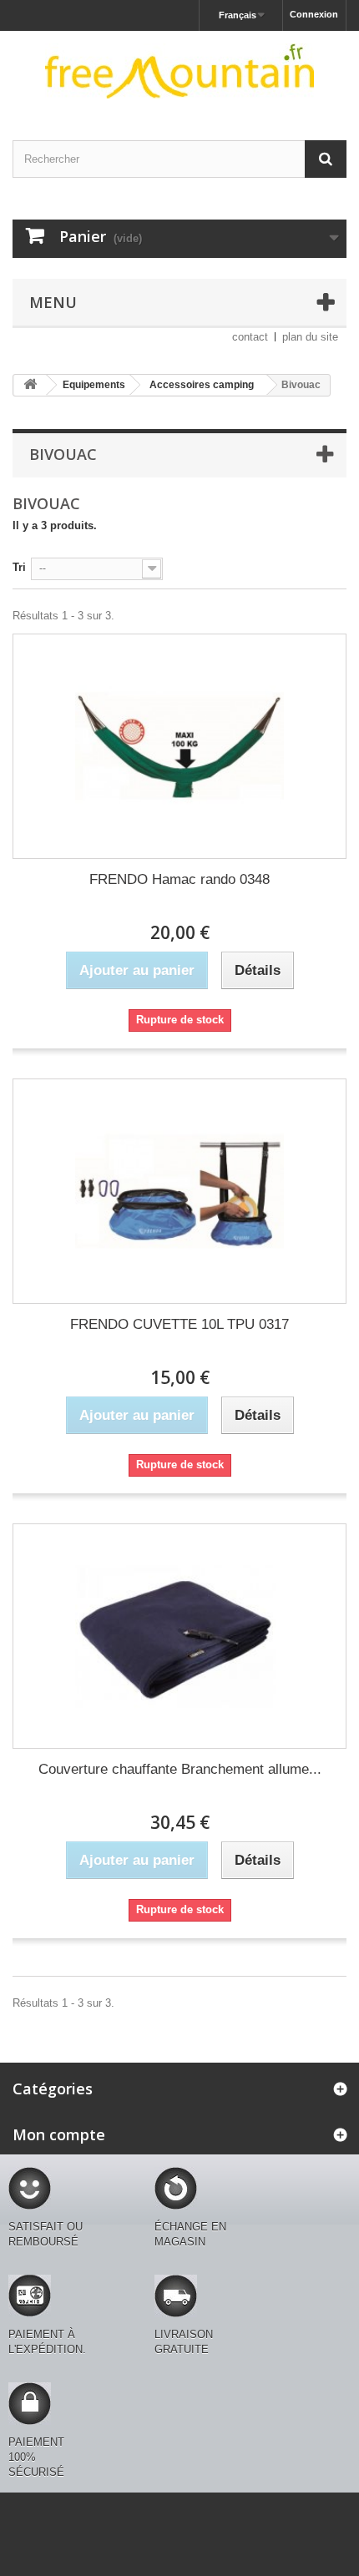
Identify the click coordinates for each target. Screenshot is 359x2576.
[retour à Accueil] (30, 385)
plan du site (310, 337)
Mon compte (59, 2134)
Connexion (314, 14)
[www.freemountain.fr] (179, 71)
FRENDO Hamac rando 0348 (179, 879)
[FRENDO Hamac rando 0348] (179, 746)
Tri (19, 567)
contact (250, 337)
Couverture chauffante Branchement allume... (180, 1769)
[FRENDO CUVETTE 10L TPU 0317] (179, 1191)
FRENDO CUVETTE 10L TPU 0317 (179, 1324)
